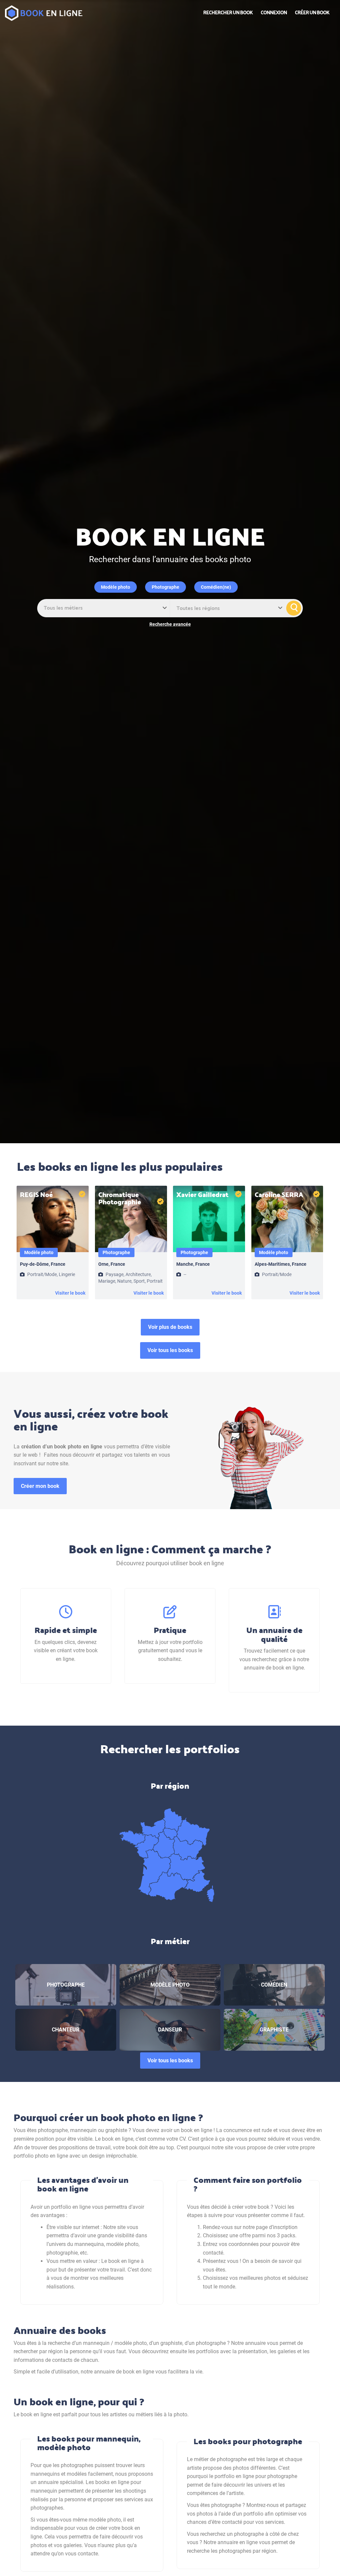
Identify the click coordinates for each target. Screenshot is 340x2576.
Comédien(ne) (216, 587)
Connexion (274, 12)
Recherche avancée (170, 624)
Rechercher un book (228, 12)
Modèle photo (116, 587)
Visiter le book (70, 1293)
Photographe (166, 587)
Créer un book (312, 12)
